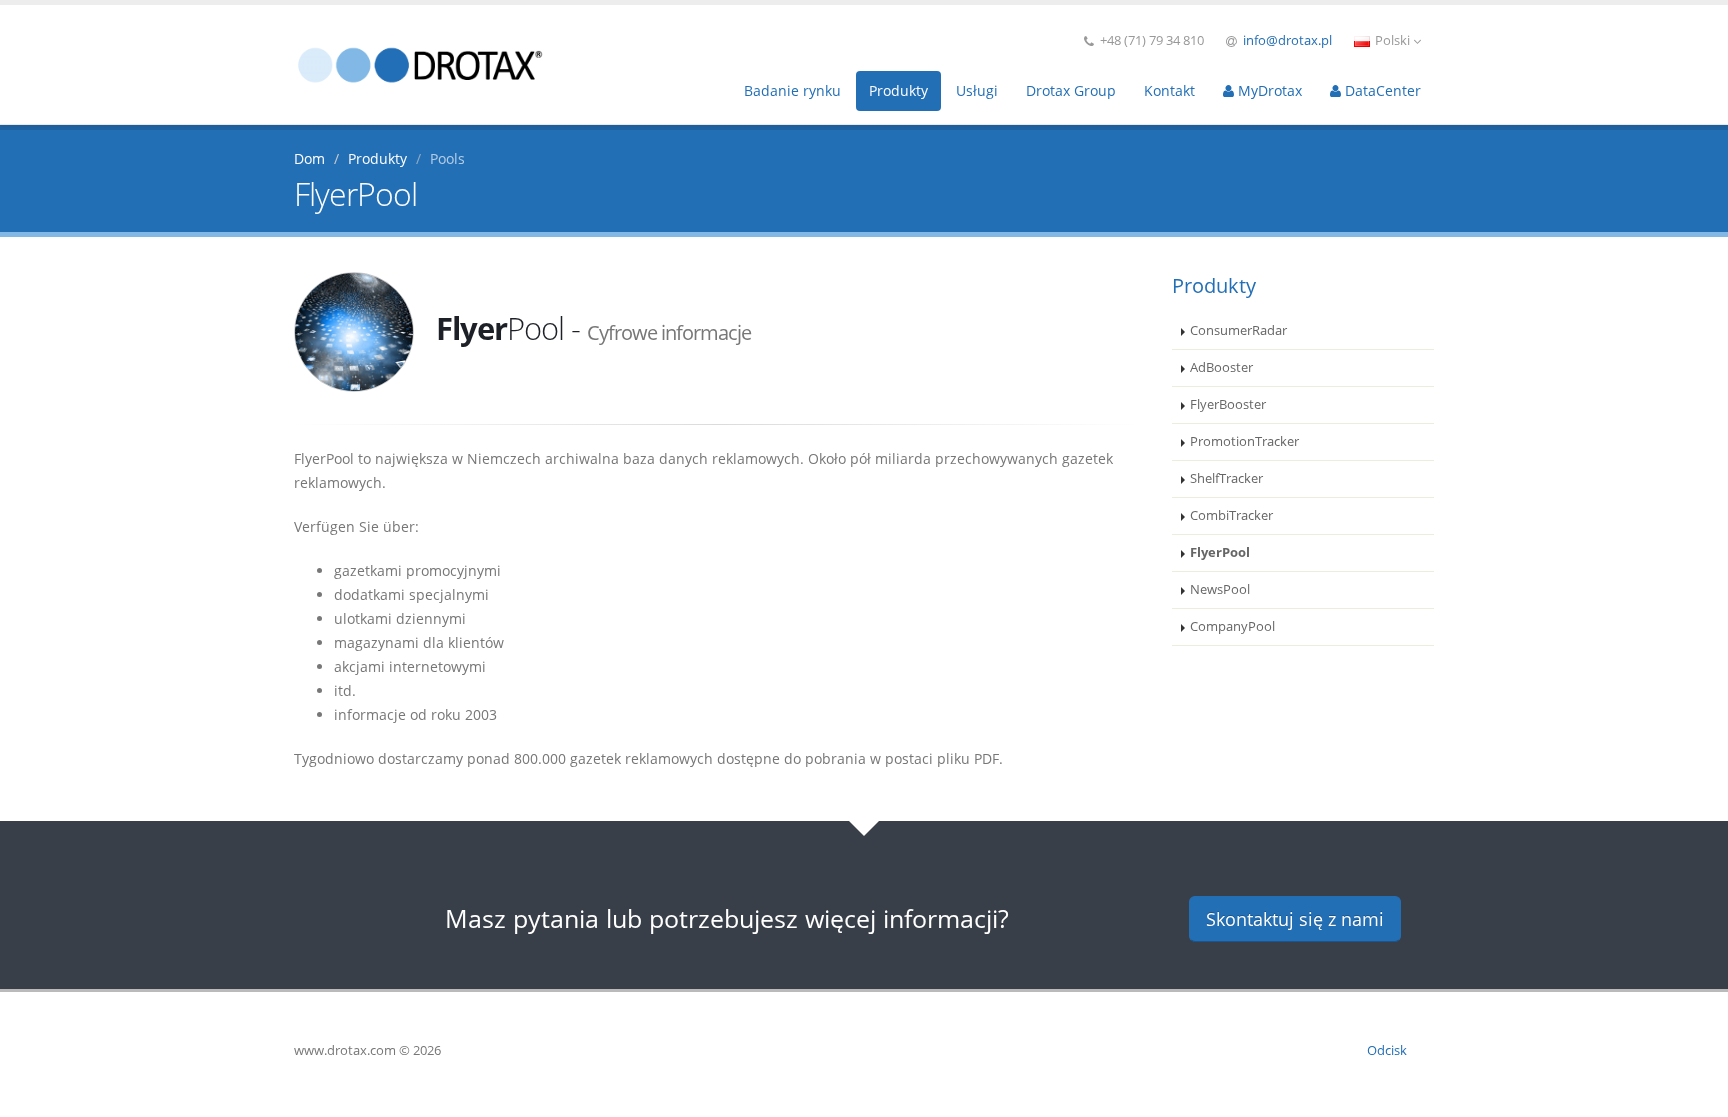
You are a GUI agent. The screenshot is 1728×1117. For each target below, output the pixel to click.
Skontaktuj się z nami (1295, 919)
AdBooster (1221, 367)
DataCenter (1381, 90)
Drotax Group (1071, 90)
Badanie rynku (792, 90)
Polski (1392, 40)
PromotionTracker (1244, 441)
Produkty (898, 90)
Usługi (977, 90)
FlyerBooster (1228, 404)
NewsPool (1220, 589)
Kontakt (1169, 90)
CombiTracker (1231, 515)
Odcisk (1387, 1050)
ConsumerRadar (1238, 330)
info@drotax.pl (1287, 40)
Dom (309, 158)
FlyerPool (1220, 552)
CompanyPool (1232, 626)
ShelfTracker (1226, 478)
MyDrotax (1268, 90)
